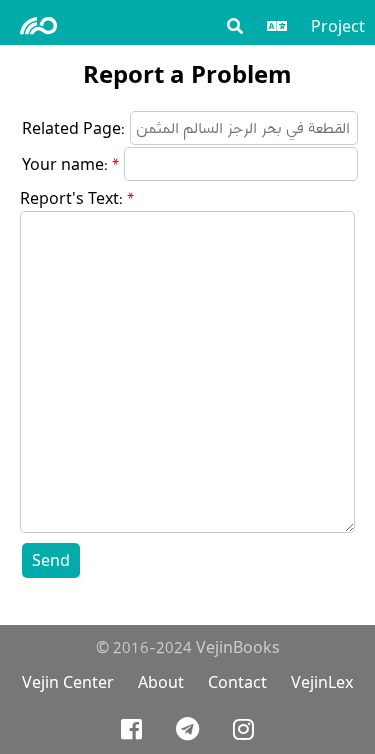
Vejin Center (68, 682)
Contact (237, 682)
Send (51, 560)
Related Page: (73, 128)
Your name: (65, 164)
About (161, 682)
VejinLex (322, 682)
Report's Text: (71, 198)
